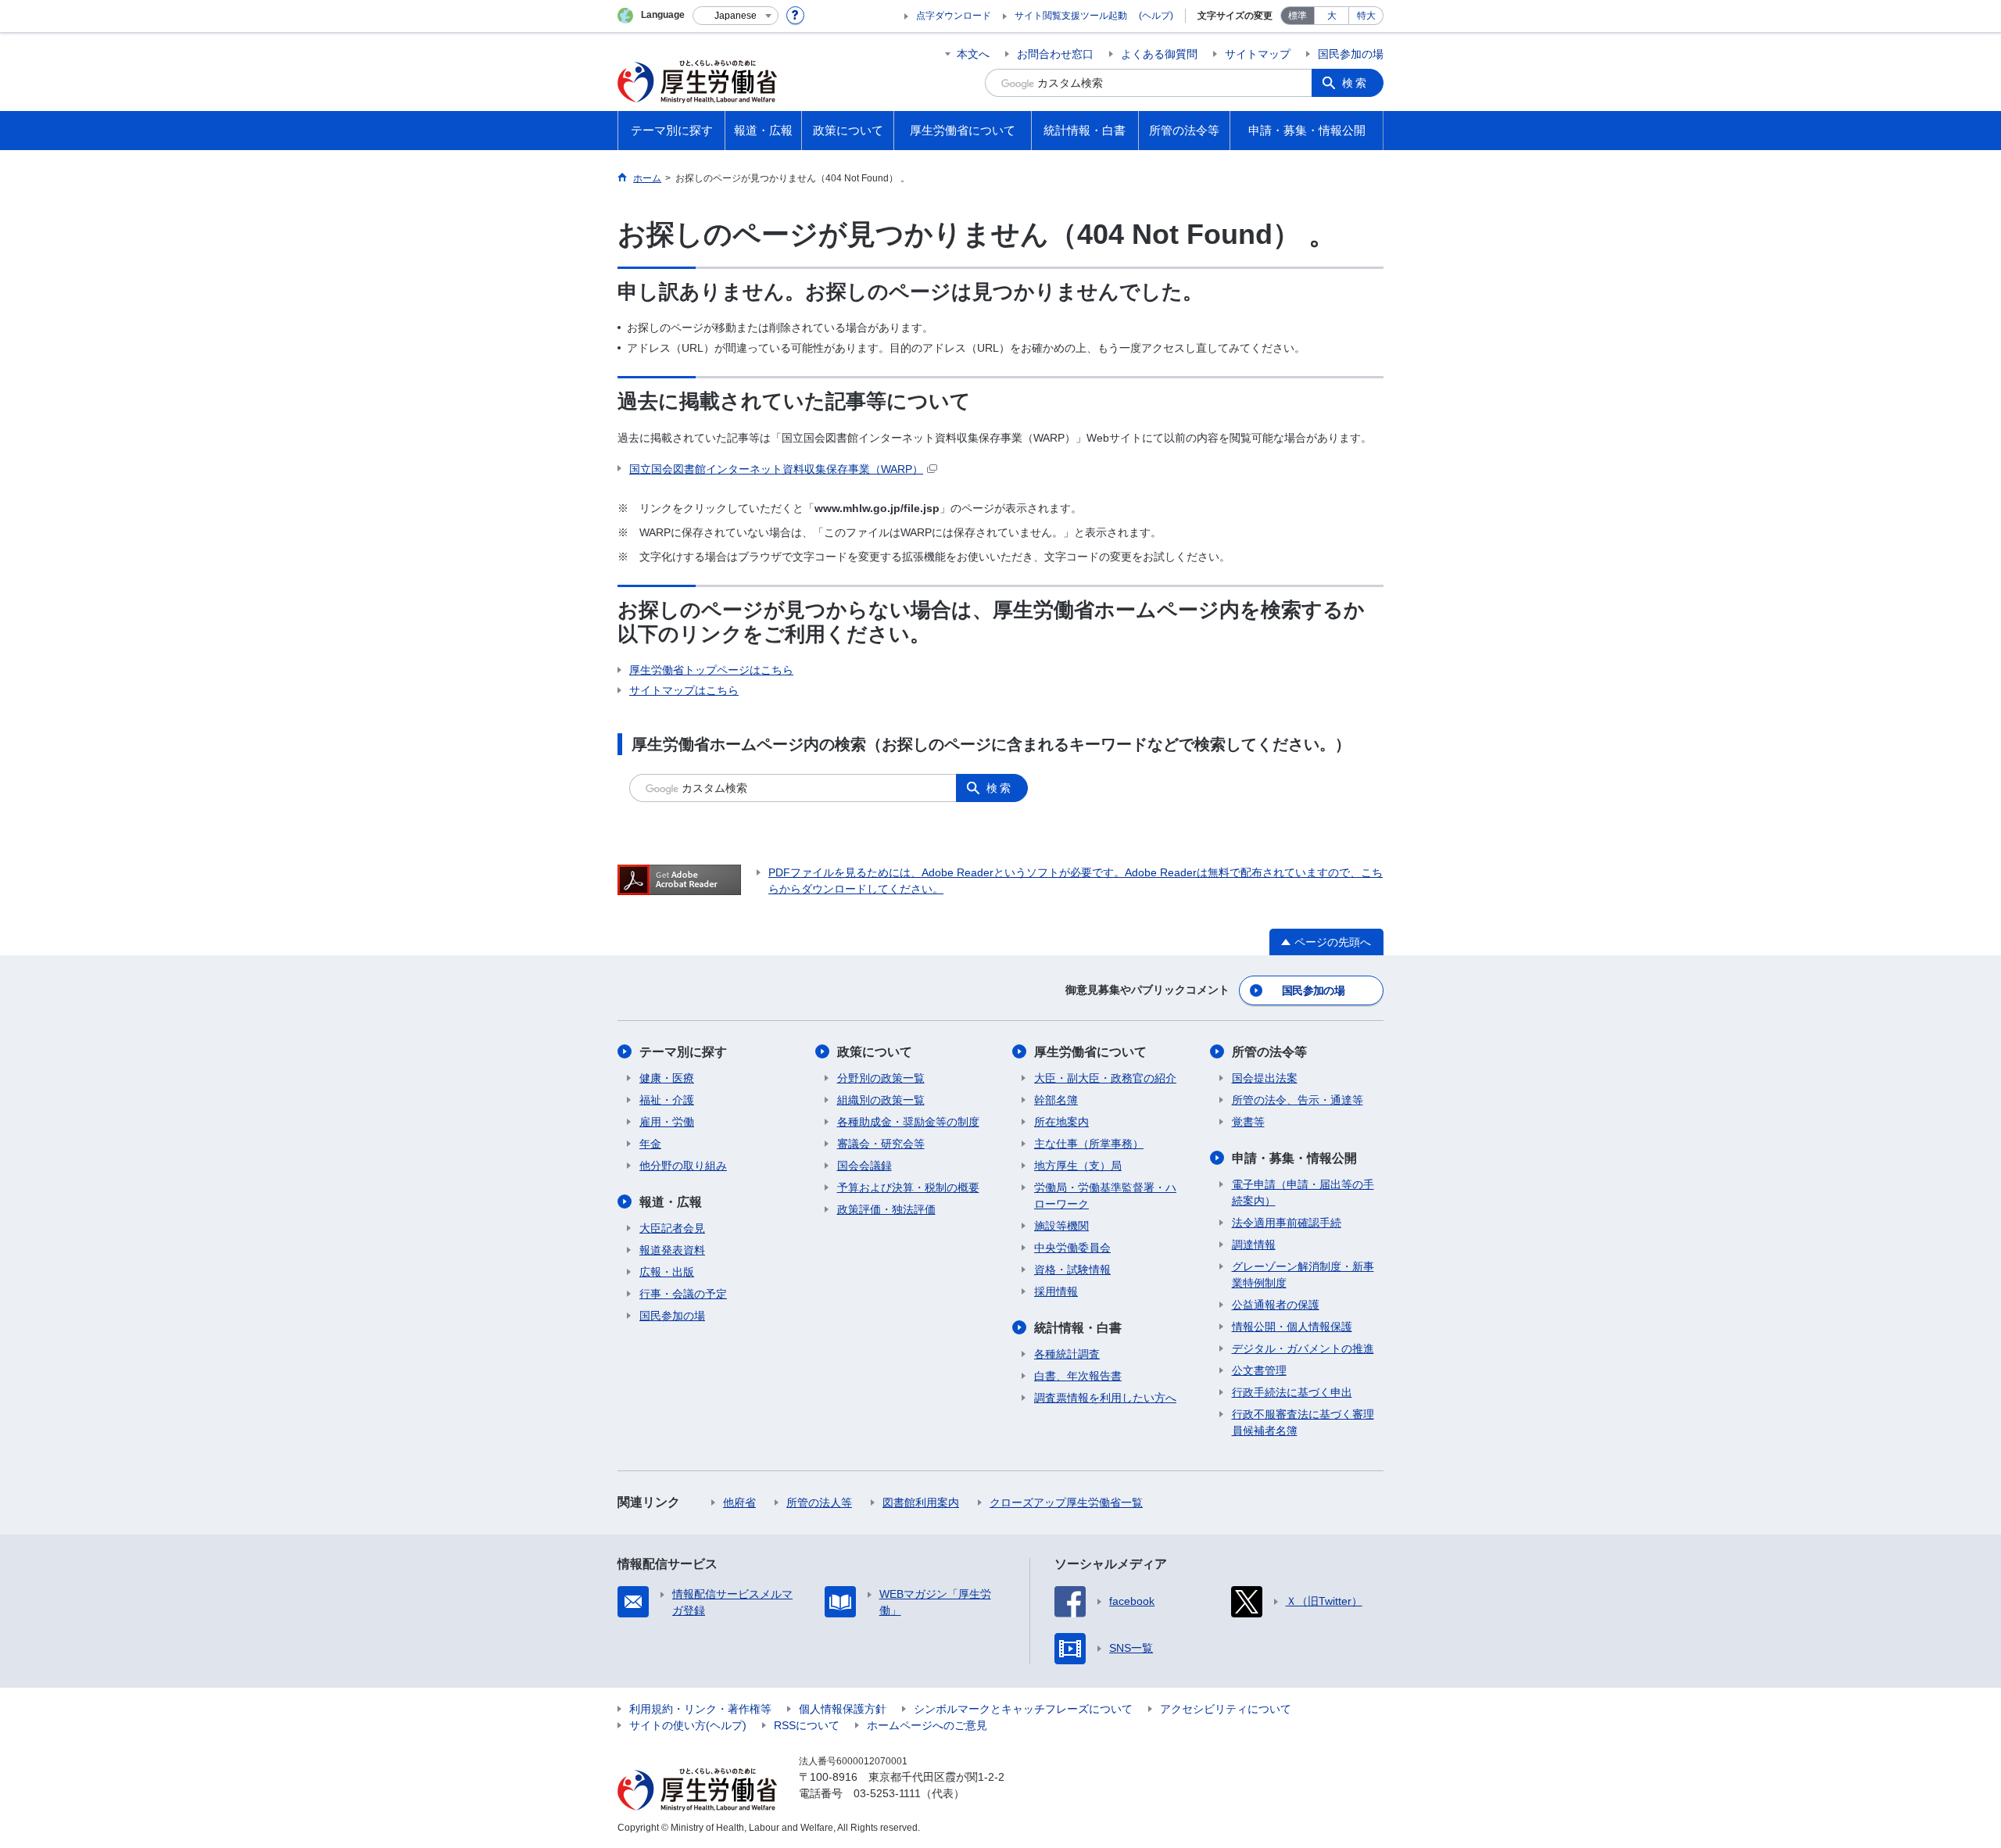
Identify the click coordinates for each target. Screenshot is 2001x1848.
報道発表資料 (672, 1250)
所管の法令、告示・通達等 (1298, 1100)
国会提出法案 (1265, 1078)
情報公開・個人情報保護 (1292, 1327)
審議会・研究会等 (881, 1144)
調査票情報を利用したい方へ (1105, 1398)
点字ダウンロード (954, 16)
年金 (650, 1144)
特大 (1366, 16)
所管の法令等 (1269, 1052)
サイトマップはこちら (684, 690)
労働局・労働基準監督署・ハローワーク (1105, 1196)
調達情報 (1254, 1245)
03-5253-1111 (887, 1793)
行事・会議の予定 (683, 1294)
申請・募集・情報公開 (1294, 1158)
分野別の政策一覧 (881, 1078)
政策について (875, 1052)
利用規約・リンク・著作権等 (700, 1709)
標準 (1298, 16)
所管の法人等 (819, 1502)
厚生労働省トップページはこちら (711, 670)
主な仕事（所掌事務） (1089, 1144)
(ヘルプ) (1156, 16)
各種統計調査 (1067, 1354)
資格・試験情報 (1072, 1270)
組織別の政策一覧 (881, 1100)
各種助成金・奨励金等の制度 (908, 1122)
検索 (1355, 83)
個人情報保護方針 (843, 1709)
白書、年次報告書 (1078, 1376)
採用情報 (1056, 1291)
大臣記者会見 (672, 1228)
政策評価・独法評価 (886, 1209)
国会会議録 (864, 1166)
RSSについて (807, 1725)
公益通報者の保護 (1276, 1305)
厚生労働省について (1090, 1052)
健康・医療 (667, 1078)
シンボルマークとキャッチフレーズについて (1023, 1709)
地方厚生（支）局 (1078, 1166)
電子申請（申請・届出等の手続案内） (1303, 1193)
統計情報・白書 (1078, 1328)
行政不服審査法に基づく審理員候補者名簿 (1303, 1422)
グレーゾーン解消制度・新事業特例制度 (1303, 1275)
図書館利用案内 (921, 1502)
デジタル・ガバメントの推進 (1303, 1348)
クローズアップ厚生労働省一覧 (1066, 1502)
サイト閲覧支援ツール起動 (1071, 16)
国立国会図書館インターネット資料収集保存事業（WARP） (776, 469)
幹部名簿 (1056, 1100)
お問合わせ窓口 (1055, 54)
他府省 (739, 1502)
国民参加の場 (1351, 54)
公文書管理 (1259, 1370)
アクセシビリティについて (1226, 1709)
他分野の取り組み (683, 1166)
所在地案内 (1061, 1122)
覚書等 (1248, 1122)
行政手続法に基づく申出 (1292, 1392)
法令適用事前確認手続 (1287, 1223)
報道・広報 (671, 1202)
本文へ (973, 54)
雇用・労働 (667, 1122)
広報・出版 (667, 1272)
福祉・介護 (667, 1100)
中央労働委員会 (1072, 1248)
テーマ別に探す (683, 1052)
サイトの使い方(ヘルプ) (688, 1725)
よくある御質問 (1159, 54)
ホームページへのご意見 (927, 1725)
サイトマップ (1258, 54)
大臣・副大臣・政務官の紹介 (1105, 1078)
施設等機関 (1061, 1226)
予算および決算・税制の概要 (908, 1187)
